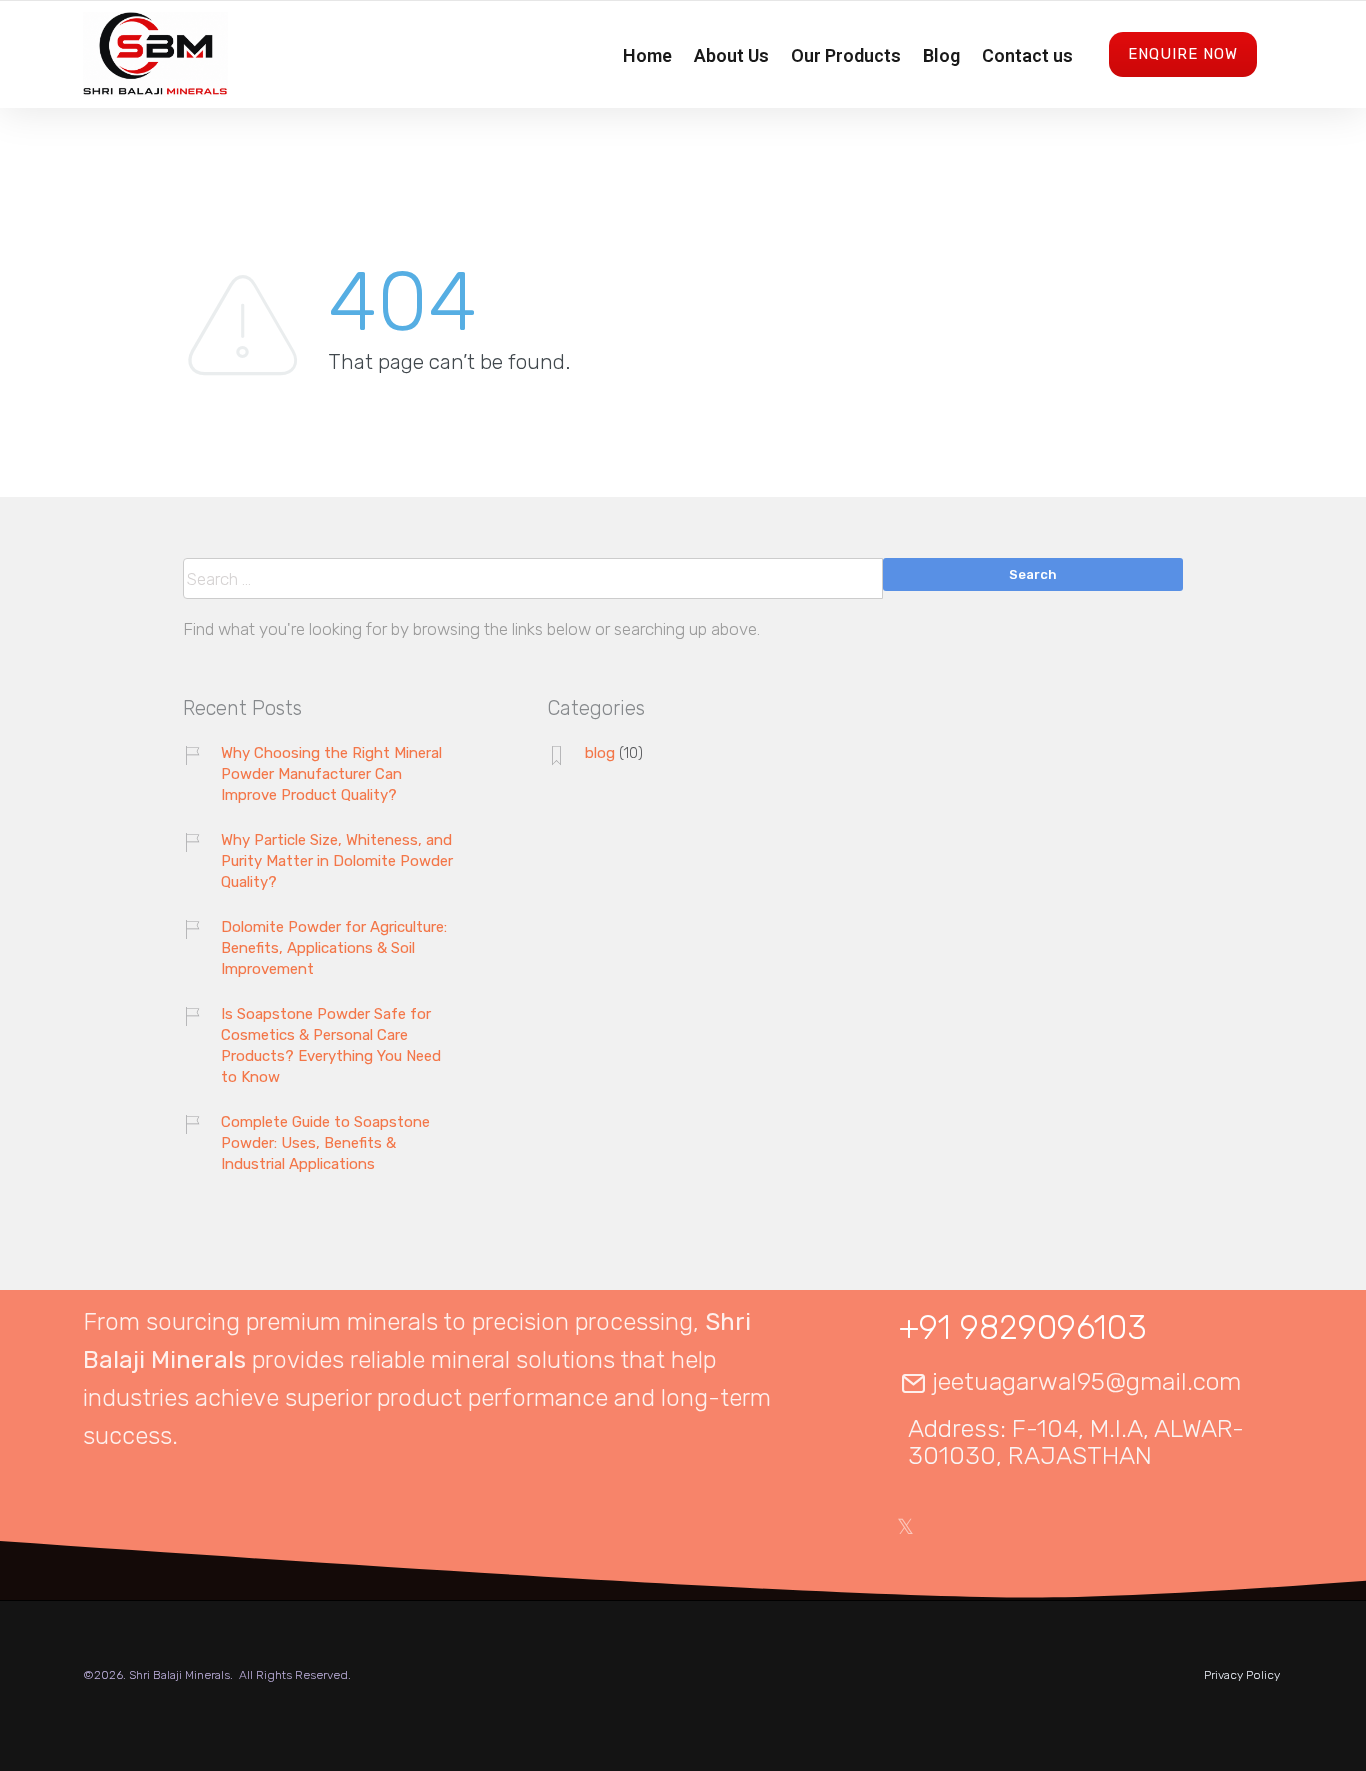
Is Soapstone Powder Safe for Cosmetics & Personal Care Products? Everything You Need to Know (331, 1045)
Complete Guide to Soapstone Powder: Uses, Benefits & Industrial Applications (325, 1143)
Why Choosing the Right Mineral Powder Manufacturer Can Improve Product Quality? (331, 774)
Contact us (1027, 55)
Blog (941, 55)
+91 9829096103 (1023, 1327)
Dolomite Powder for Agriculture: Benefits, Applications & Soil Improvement (334, 948)
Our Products (846, 55)
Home (647, 55)
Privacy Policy (1242, 1675)
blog (600, 753)
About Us (731, 55)
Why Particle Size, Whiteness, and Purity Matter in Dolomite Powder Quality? (337, 861)
